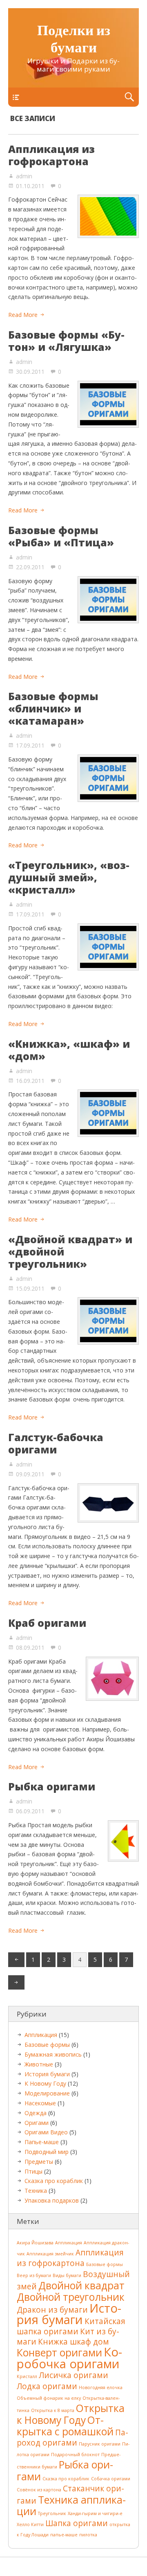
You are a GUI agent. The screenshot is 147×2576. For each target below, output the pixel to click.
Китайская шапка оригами (71, 2326)
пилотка (88, 2535)
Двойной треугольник (71, 2297)
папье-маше (64, 2535)
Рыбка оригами (52, 1786)
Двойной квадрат (81, 2285)
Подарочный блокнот (75, 2455)
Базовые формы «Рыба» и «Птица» (61, 536)
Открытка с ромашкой (65, 2426)
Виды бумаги (67, 2275)
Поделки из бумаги (74, 40)
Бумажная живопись (53, 2054)
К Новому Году (45, 2083)
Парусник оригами (100, 2444)
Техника (36, 2191)
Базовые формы (47, 2045)
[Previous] (16, 1960)
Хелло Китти (30, 2524)
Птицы (33, 2171)
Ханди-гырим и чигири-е (95, 2513)
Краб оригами (47, 1623)
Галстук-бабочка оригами (56, 1443)
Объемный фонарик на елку (49, 2398)
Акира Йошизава (35, 2243)
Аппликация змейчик (50, 2254)
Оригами (37, 2123)
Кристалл (27, 2376)
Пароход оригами (72, 2438)
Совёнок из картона (39, 2490)
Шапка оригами (77, 2523)
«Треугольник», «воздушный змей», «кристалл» (69, 877)
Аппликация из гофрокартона (51, 155)
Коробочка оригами (69, 2358)
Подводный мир (47, 2152)
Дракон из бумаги (52, 2310)
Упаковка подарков (52, 2200)
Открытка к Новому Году (71, 2414)
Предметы (39, 2162)
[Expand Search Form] (129, 97)
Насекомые (40, 2103)
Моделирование (47, 2093)
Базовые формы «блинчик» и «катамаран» (53, 708)
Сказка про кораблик (54, 2181)
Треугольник (52, 2513)
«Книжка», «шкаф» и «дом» (69, 1050)
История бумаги (47, 2074)
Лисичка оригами (73, 2375)
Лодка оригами (47, 2386)
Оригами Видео (46, 2132)
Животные (39, 2064)
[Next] (16, 1983)
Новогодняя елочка (101, 2387)
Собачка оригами (111, 2479)
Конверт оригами (59, 2353)
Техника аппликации (71, 2505)
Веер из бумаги (34, 2275)
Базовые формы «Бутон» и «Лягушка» (66, 341)
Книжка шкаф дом (73, 2342)
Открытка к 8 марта (53, 2410)
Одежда (36, 2113)
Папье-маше (42, 2142)
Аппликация (41, 2035)
